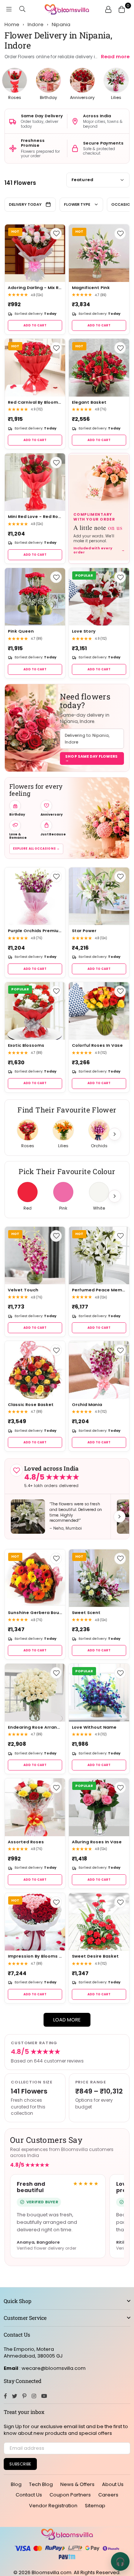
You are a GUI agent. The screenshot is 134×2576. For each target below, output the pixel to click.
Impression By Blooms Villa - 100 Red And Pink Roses (35, 1956)
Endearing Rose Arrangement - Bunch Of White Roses (35, 1727)
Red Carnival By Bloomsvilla (35, 402)
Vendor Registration (53, 2506)
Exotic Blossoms (26, 1045)
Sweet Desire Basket (95, 1956)
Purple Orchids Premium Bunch (35, 931)
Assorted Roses (26, 1842)
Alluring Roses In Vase (97, 1842)
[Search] (22, 9)
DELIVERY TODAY (25, 204)
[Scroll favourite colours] (115, 1196)
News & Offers (77, 2484)
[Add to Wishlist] (56, 234)
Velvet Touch (23, 1290)
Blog (16, 2484)
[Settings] (108, 9)
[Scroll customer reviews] (119, 1517)
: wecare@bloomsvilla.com (52, 2368)
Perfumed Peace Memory (99, 1290)
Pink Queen (21, 631)
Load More (67, 2020)
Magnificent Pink (91, 288)
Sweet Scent (86, 1613)
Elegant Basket (89, 402)
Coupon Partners (70, 2495)
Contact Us (29, 2495)
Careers (108, 2495)
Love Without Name (94, 1727)
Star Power (84, 931)
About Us (113, 2484)
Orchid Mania (87, 1405)
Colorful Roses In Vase (97, 1045)
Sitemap (95, 2506)
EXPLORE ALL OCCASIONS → (36, 849)
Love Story (84, 631)
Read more (115, 57)
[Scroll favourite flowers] (115, 1134)
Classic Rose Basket (31, 1405)
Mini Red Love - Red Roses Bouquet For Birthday (35, 517)
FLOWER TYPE (77, 204)
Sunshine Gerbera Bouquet (35, 1613)
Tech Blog (41, 2484)
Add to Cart (35, 325)
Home (12, 25)
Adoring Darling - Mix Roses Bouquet (35, 288)
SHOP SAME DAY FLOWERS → (91, 758)
